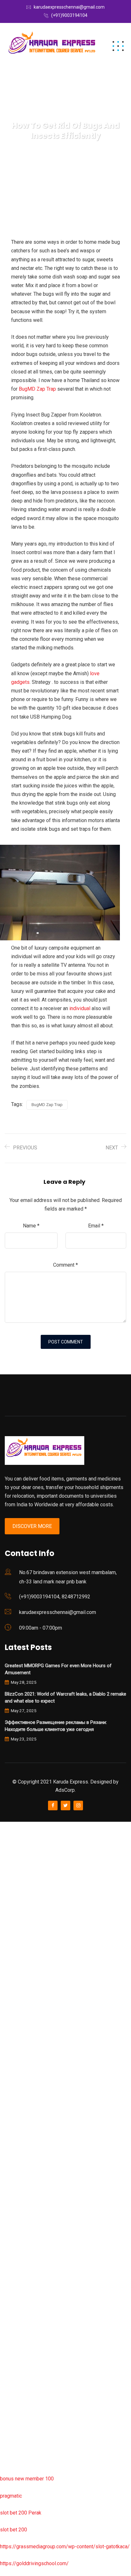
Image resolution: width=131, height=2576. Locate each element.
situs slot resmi (17, 2301)
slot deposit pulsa (20, 2402)
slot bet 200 (14, 2530)
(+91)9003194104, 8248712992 (55, 1597)
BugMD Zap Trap (37, 389)
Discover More (32, 1526)
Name (31, 1226)
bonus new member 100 (27, 2479)
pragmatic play (16, 1928)
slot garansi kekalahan (25, 1911)
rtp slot (8, 1860)
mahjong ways (16, 2114)
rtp (3, 1843)
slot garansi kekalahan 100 (30, 2046)
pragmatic (11, 2496)
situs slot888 (15, 2233)
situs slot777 (15, 1962)
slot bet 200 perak (20, 2267)
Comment (65, 1265)
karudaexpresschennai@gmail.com (69, 7)
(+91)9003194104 (69, 15)
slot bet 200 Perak (21, 2513)
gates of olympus (20, 2029)
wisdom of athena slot (25, 2080)
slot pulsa (11, 2335)
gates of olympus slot (24, 2216)
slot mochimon (16, 2199)
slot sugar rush (17, 2063)
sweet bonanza (17, 1894)
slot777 (9, 1826)
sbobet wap (13, 2436)
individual (80, 1008)
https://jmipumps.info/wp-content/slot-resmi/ (51, 2284)
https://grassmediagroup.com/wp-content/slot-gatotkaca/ (65, 2547)
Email (96, 1226)
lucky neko (12, 1945)
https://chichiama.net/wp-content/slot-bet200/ (52, 2131)
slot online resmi (19, 1996)
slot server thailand (21, 2250)
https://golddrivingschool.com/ (34, 2563)
